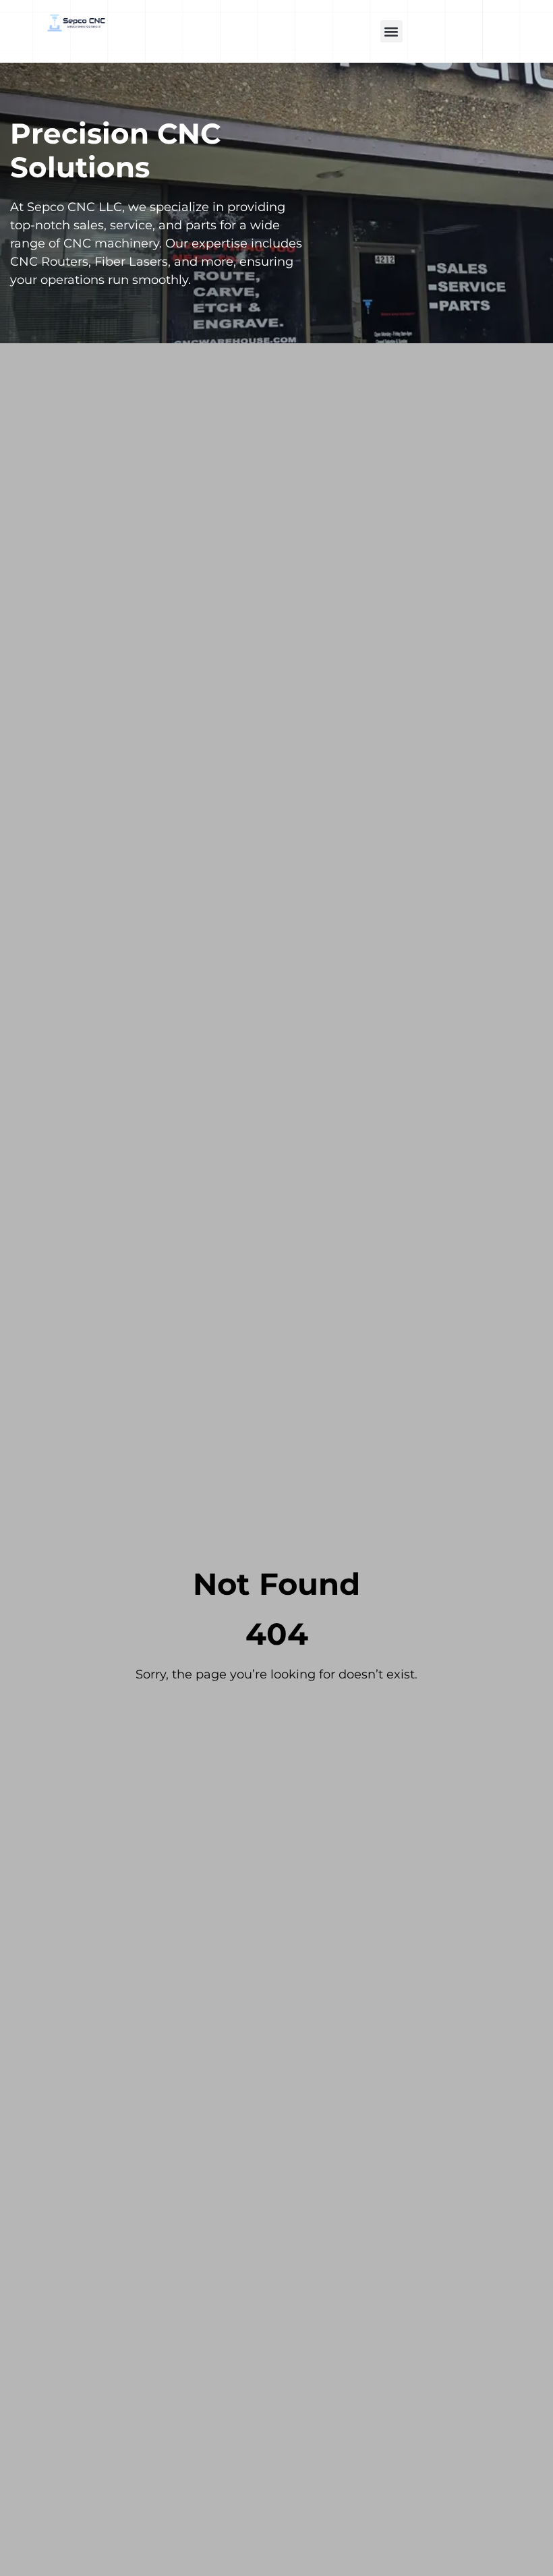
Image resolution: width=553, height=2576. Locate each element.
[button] (391, 31)
